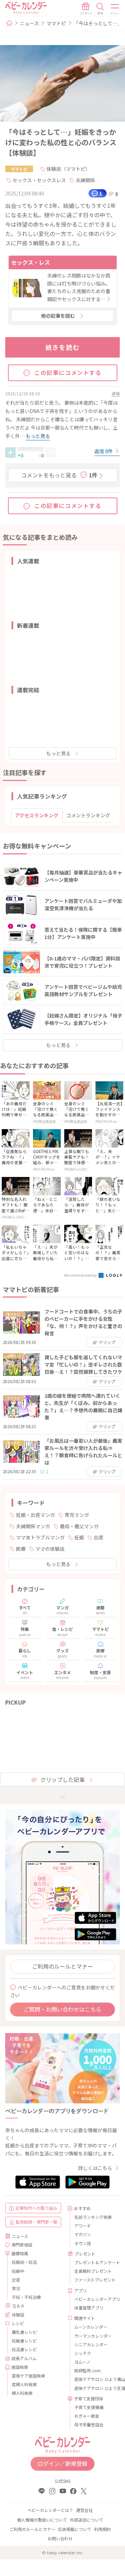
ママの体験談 (50, 1549)
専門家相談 (22, 2245)
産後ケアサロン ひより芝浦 (94, 2388)
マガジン (83, 2234)
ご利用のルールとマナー (62, 1966)
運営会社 (84, 2510)
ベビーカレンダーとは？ (50, 2510)
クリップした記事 (62, 1779)
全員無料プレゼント (93, 2271)
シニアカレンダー (91, 2344)
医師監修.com (87, 2370)
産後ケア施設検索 (28, 2376)
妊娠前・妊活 (24, 2262)
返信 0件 (104, 451)
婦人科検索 (22, 2393)
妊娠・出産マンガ (35, 1515)
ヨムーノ (82, 2362)
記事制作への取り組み (36, 2208)
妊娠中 (18, 2271)
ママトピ (56, 23)
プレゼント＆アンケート (94, 2262)
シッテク (83, 2353)
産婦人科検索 (24, 2384)
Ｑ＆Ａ (18, 2306)
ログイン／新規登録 (62, 2463)
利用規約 (102, 2529)
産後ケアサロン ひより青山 (94, 2379)
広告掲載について (75, 2529)
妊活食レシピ (24, 2349)
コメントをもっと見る (59, 475)
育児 (16, 2288)
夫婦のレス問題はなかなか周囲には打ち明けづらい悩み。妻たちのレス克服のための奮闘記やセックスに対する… (79, 287)
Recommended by (81, 1275)
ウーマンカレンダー (93, 2336)
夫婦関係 (85, 180)
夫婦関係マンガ (33, 1526)
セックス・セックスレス (39, 180)
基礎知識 (20, 2253)
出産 (99, 1537)
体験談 (18, 2315)
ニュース (29, 23)
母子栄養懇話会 (89, 2424)
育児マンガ (77, 1515)
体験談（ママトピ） (68, 169)
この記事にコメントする (68, 372)
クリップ (107, 1342)
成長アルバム (24, 2358)
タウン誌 (83, 2243)
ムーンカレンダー (91, 2327)
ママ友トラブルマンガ (40, 1537)
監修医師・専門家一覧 (36, 2222)
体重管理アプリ (89, 2308)
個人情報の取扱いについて (42, 2520)
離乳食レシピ (24, 2332)
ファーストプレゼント (94, 2280)
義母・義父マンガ (79, 1526)
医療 (21, 1549)
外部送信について (86, 2520)
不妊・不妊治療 (26, 2297)
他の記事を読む (58, 316)
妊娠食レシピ (24, 2341)
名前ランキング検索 (93, 2217)
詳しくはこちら (95, 2168)
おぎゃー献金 (87, 2416)
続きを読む (63, 347)
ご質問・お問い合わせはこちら (62, 2009)
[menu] (115, 9)
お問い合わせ (60, 2538)
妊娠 (79, 1537)
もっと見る (58, 753)
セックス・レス (31, 262)
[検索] (100, 9)
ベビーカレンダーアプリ (94, 2299)
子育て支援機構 (89, 2407)
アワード (83, 2226)
